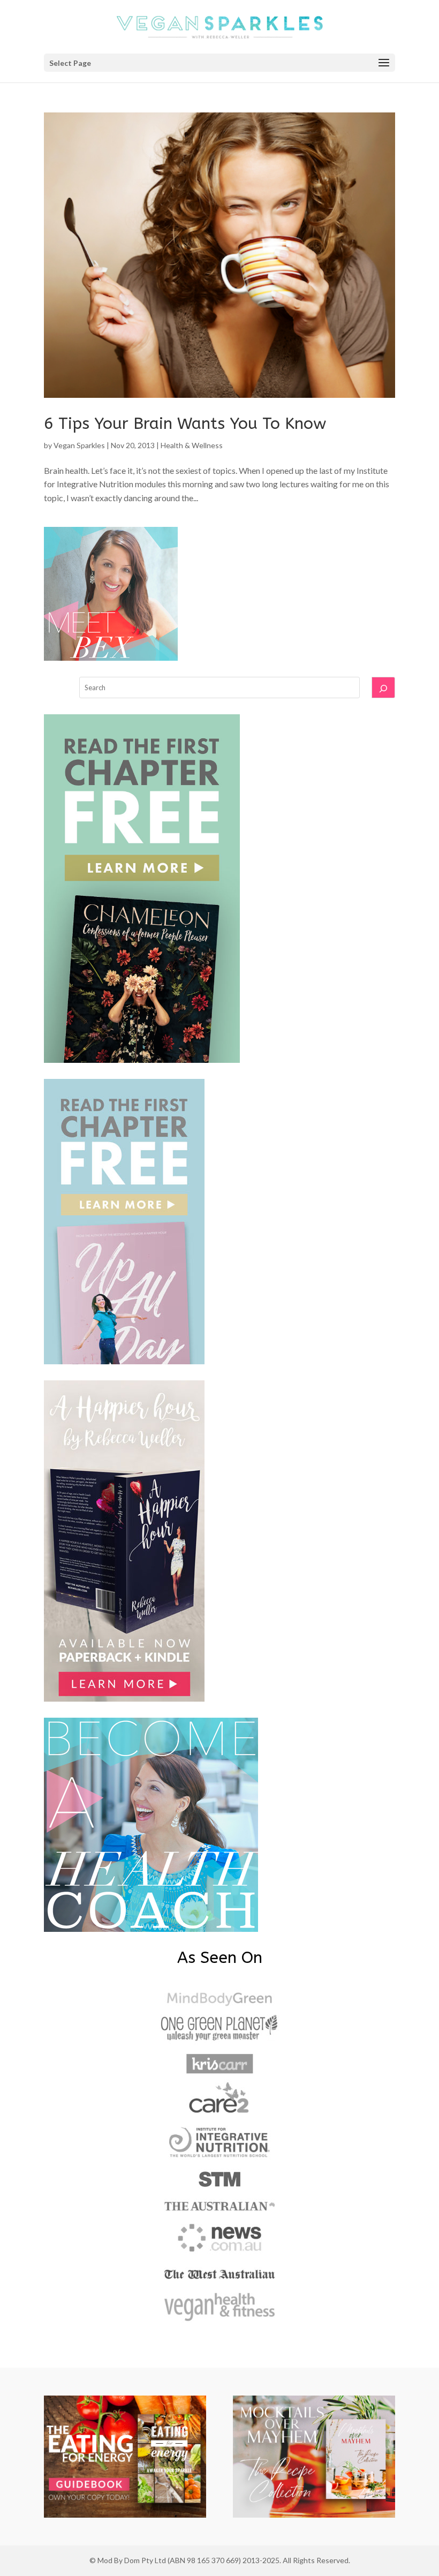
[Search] (383, 688)
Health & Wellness (192, 445)
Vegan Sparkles (79, 445)
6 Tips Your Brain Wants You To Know (185, 424)
